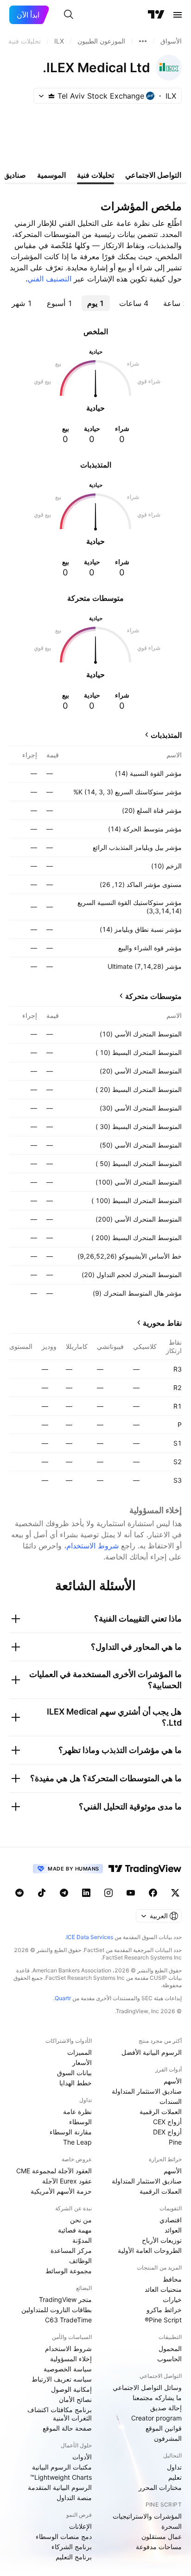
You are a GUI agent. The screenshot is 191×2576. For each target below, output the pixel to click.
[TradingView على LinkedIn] (86, 1893)
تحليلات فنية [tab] (95, 175)
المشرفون (168, 2438)
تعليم (175, 2477)
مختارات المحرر (160, 2487)
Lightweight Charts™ (61, 2477)
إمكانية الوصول (71, 2389)
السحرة (172, 2526)
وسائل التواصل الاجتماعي (147, 2387)
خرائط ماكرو (164, 2310)
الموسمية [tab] (51, 175)
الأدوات (82, 2457)
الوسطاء (80, 2122)
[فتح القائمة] (178, 15)
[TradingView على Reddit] (19, 1893)
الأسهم (173, 2081)
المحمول (170, 2348)
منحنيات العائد (163, 2289)
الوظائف (80, 2261)
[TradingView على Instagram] (108, 1893)
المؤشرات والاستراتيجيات (147, 2516)
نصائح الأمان (75, 2399)
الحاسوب (169, 2359)
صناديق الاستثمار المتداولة (147, 2091)
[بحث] (69, 15)
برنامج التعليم (74, 2557)
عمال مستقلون (162, 2536)
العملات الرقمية (161, 2111)
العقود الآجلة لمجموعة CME (54, 2171)
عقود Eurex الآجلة (67, 2181)
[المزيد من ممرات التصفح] (143, 41)
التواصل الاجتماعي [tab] (153, 175)
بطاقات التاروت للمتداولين (57, 2310)
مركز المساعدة (71, 2250)
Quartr (63, 1998)
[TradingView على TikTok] (42, 1893)
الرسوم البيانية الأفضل (152, 2052)
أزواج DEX (167, 2132)
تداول (174, 2467)
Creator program (156, 2418)
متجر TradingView (65, 2299)
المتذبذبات (166, 735)
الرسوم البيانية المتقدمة (60, 2487)
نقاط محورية (162, 1323)
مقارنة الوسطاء (71, 2132)
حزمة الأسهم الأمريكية (61, 2191)
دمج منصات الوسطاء (64, 2536)
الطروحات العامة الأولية (150, 2250)
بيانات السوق (74, 2073)
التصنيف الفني (49, 279)
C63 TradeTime (68, 2320)
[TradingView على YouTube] (131, 1893)
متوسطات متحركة (153, 996)
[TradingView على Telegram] (64, 1893)
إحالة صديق (166, 2408)
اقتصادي (171, 2220)
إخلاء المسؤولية (71, 2359)
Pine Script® (163, 2320)
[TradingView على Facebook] (153, 1893)
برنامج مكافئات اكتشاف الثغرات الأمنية (60, 2414)
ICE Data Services (90, 1937)
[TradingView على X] (175, 1893)
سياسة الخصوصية (68, 2369)
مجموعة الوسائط (69, 2271)
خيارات (172, 2299)
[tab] (134, 303)
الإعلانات (80, 2526)
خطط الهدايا (76, 2083)
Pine (175, 2142)
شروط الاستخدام (92, 1546)
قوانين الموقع (164, 2428)
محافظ (172, 2279)
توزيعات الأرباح (162, 2240)
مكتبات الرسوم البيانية (62, 2467)
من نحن (81, 2220)
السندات (171, 2101)
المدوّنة (82, 2240)
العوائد (173, 2230)
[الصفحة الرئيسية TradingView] (156, 15)
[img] (51, 96)
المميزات (80, 2052)
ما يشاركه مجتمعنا (157, 2398)
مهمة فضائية (75, 2230)
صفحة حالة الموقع (67, 2428)
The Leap (77, 2142)
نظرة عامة (77, 2111)
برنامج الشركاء (72, 2547)
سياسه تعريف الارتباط (62, 2379)
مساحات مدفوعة (159, 2547)
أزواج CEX (167, 2122)
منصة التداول (74, 2498)
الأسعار (82, 2062)
